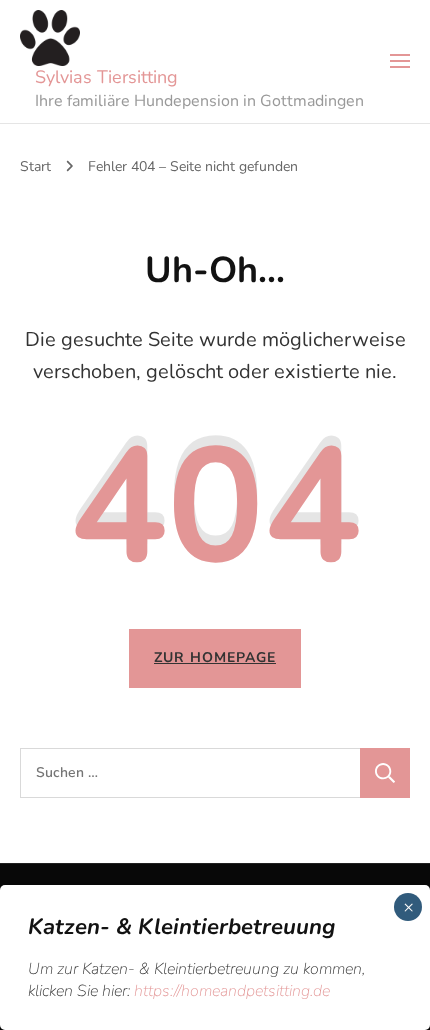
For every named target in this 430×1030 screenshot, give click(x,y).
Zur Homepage (215, 657)
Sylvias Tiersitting (106, 77)
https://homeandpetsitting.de (232, 991)
